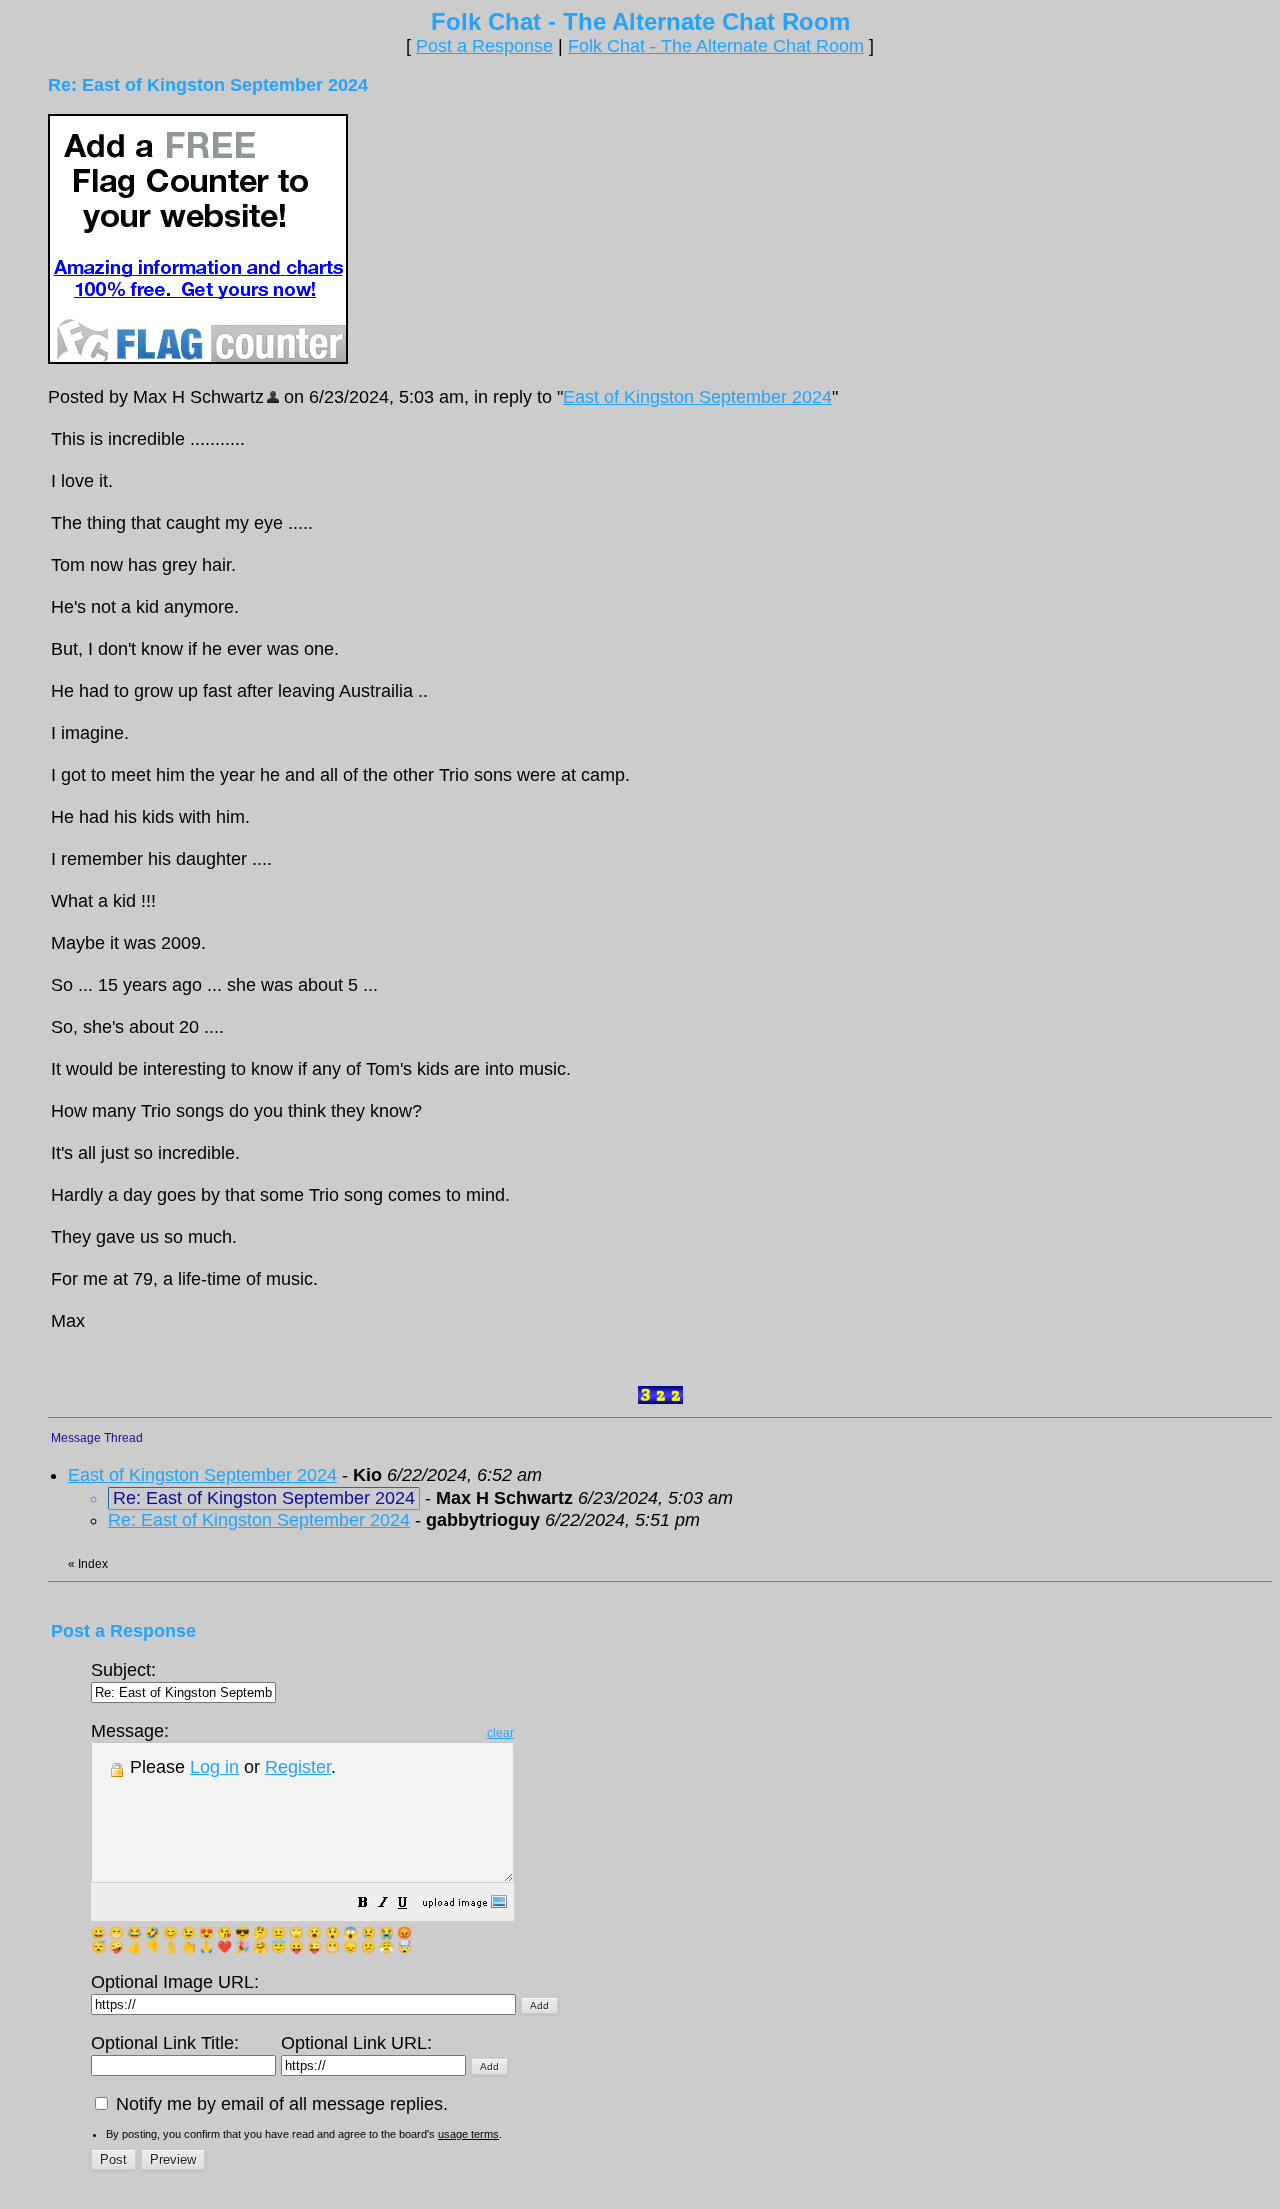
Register (298, 1767)
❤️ (224, 1947)
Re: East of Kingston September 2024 (259, 1520)
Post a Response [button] (484, 46)
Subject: (123, 1670)
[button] (363, 1904)
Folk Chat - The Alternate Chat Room (716, 46)
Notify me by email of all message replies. (279, 2104)
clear (500, 1733)
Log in (214, 1767)
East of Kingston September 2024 (697, 397)
